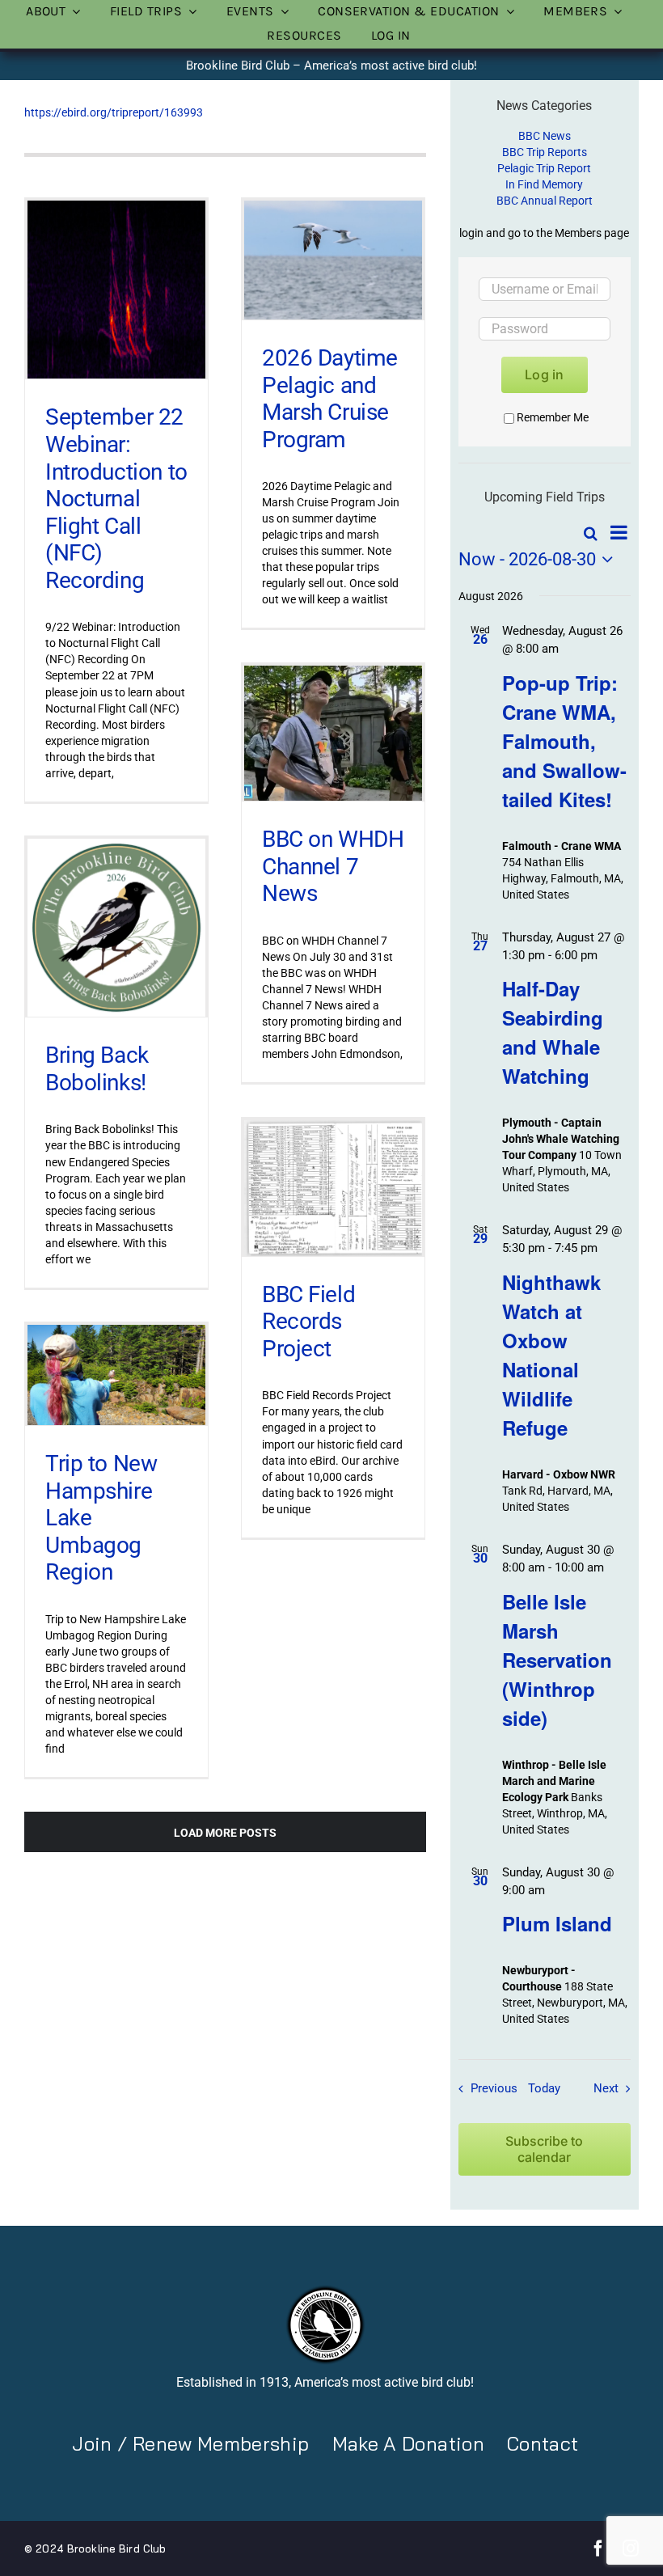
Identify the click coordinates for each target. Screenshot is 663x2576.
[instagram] (631, 2549)
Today (544, 2088)
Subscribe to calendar (544, 2149)
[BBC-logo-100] (325, 2290)
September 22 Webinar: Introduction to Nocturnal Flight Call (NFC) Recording (116, 499)
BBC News (545, 136)
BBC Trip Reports (545, 152)
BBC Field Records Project (308, 1322)
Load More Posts (225, 1833)
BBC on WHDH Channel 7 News (333, 866)
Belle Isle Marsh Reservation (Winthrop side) (557, 1660)
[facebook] (598, 2549)
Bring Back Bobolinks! (97, 1069)
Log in (544, 374)
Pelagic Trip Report (544, 168)
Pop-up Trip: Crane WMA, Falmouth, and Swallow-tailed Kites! (564, 741)
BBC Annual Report (545, 201)
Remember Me (553, 417)
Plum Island (557, 1923)
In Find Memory (544, 184)
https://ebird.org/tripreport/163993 (114, 112)
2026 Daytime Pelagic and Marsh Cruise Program (330, 399)
